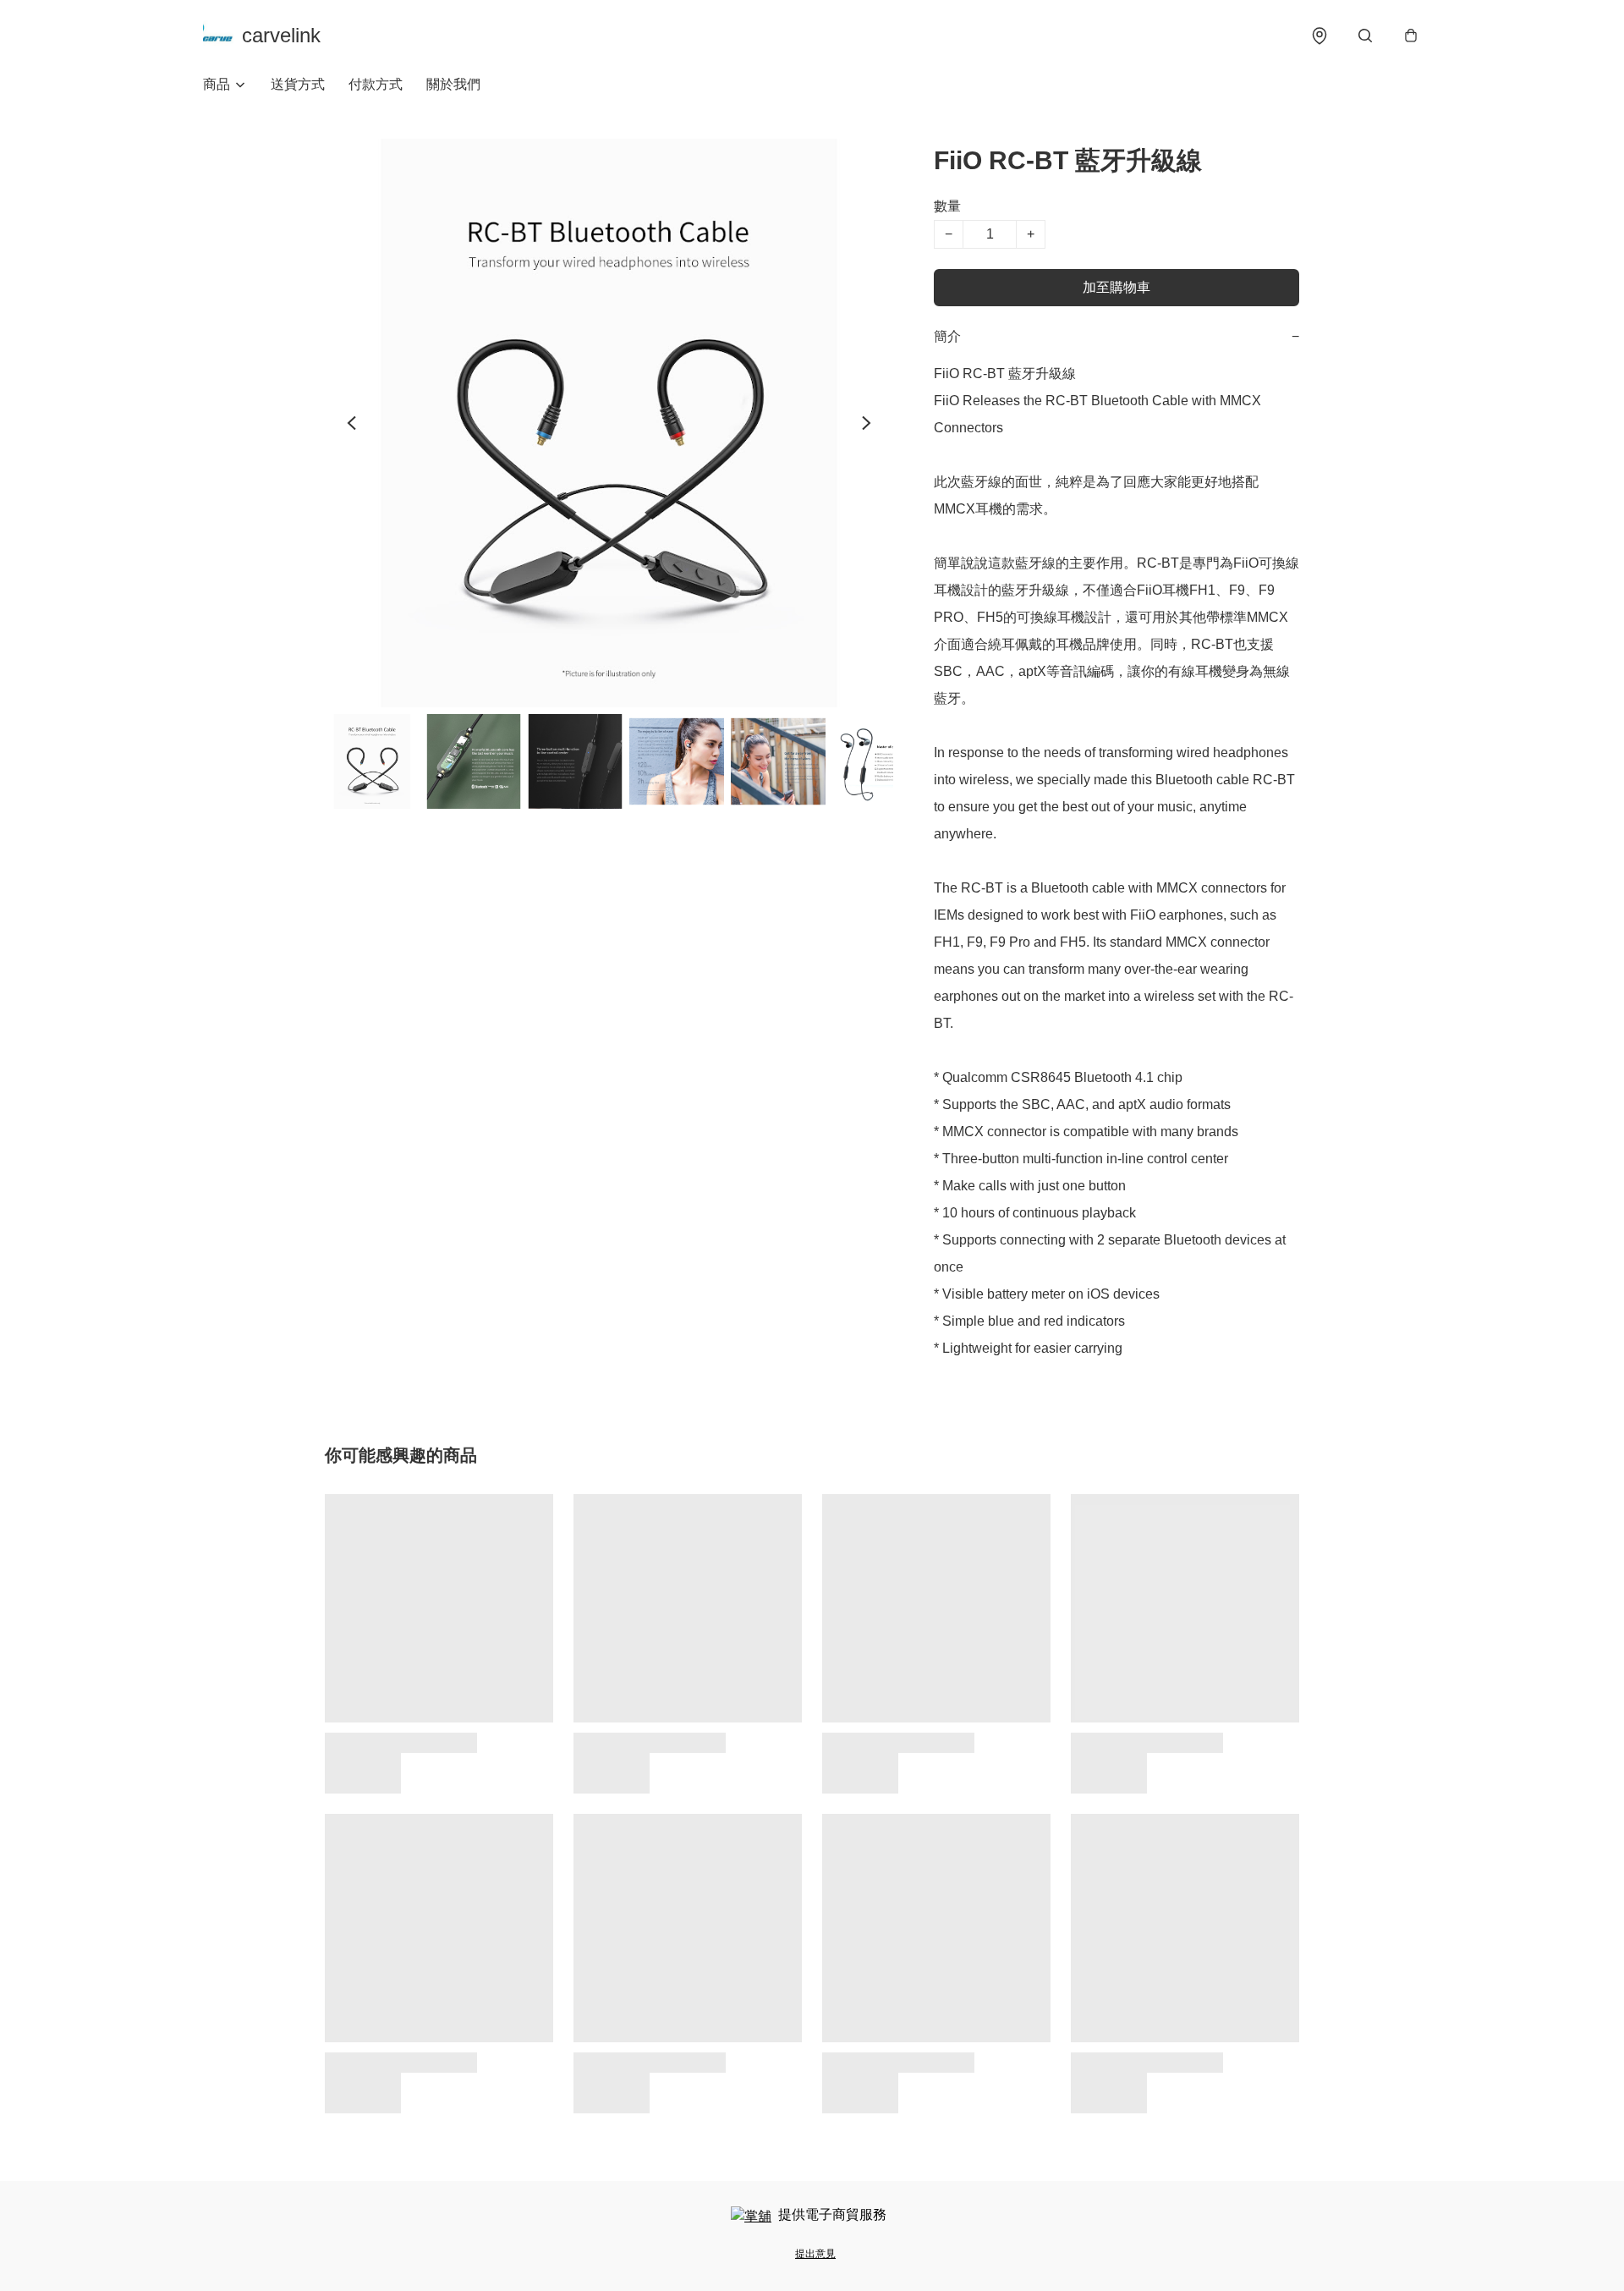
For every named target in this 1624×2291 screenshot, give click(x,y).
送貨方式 (298, 84)
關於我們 (453, 84)
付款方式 (376, 84)
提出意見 (815, 2254)
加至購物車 (1116, 287)
